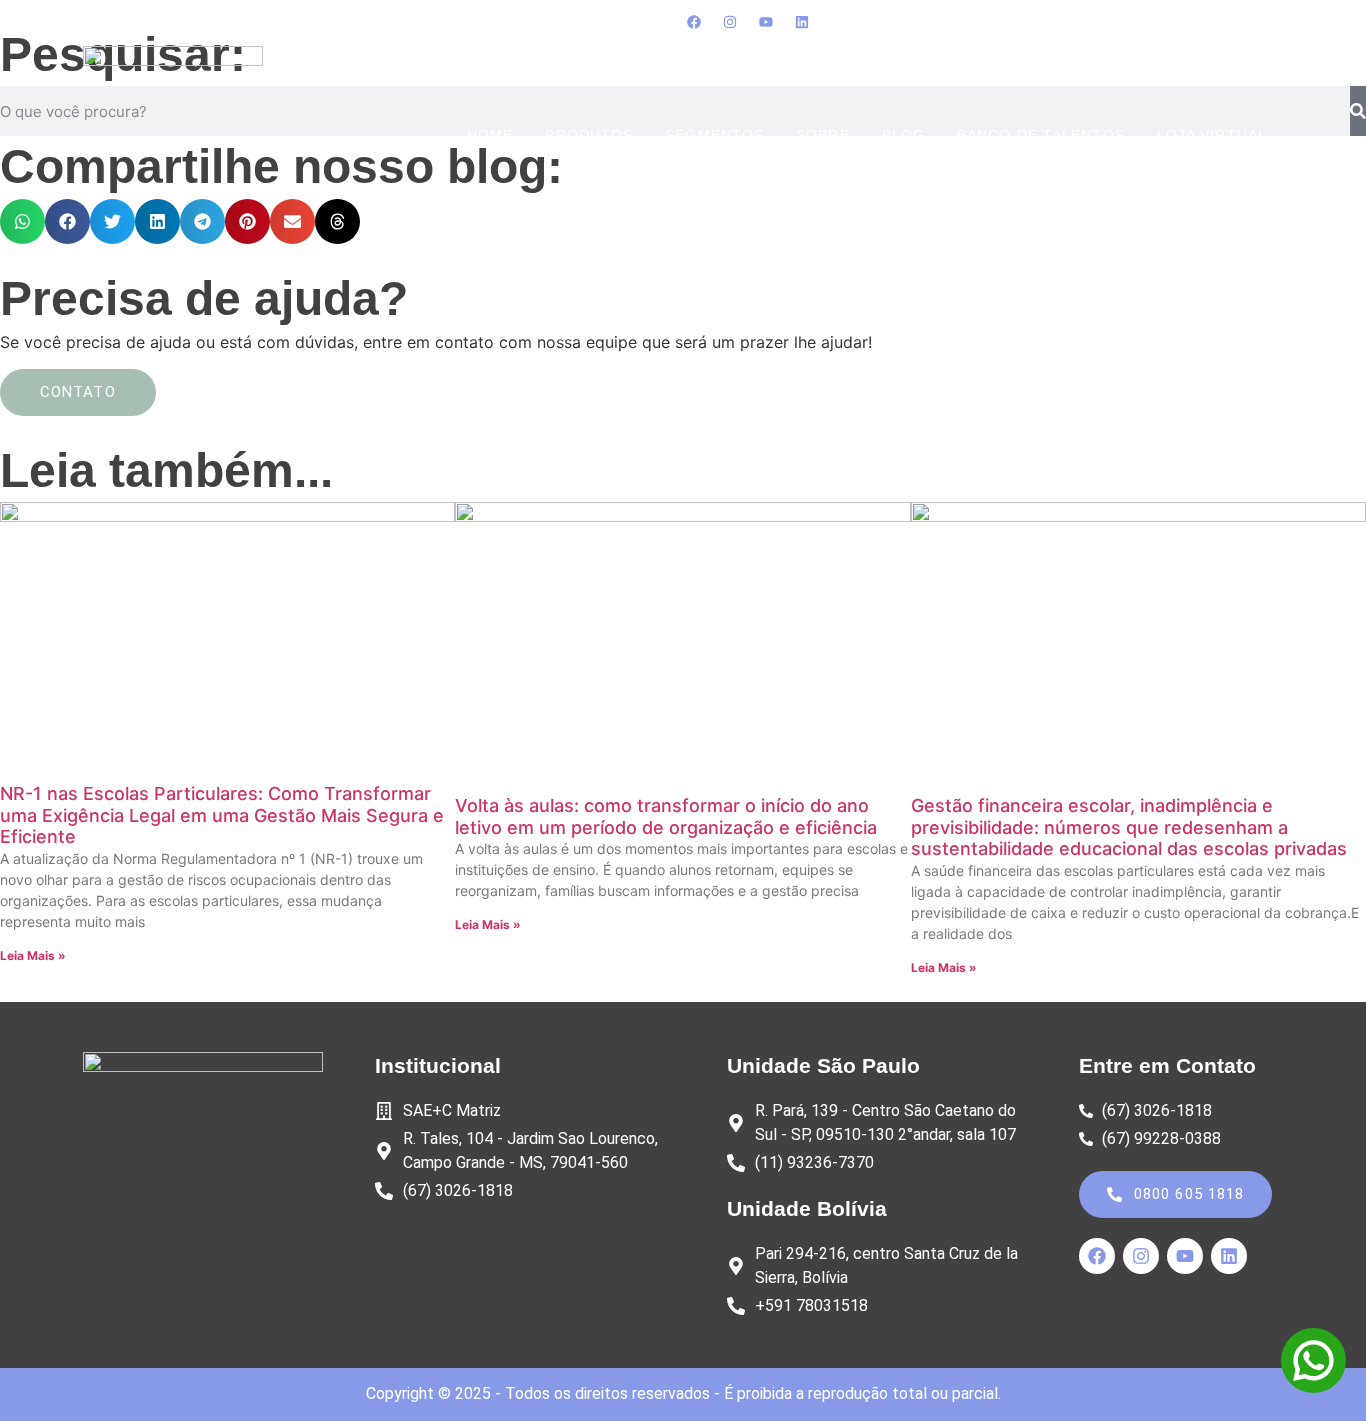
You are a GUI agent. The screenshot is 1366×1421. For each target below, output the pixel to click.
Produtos (589, 135)
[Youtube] (766, 22)
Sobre (823, 135)
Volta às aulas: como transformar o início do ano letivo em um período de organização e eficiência (666, 816)
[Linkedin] (802, 22)
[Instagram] (730, 22)
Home (490, 135)
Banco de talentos (1041, 135)
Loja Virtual (1212, 135)
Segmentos (714, 135)
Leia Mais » (33, 955)
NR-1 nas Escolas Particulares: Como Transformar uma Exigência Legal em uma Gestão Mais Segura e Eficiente (222, 815)
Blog (903, 135)
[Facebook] (694, 22)
